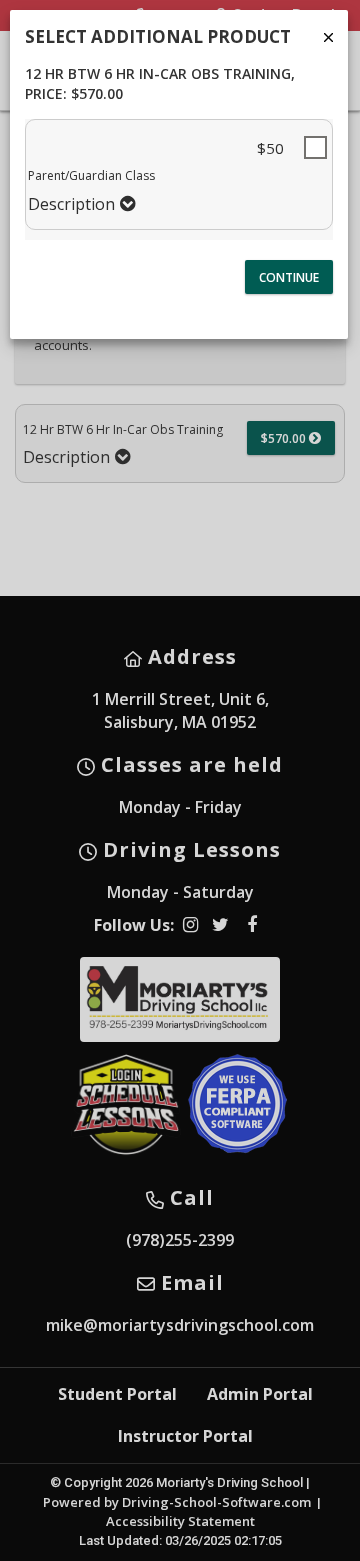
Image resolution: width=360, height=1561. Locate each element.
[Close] (328, 37)
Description (71, 204)
